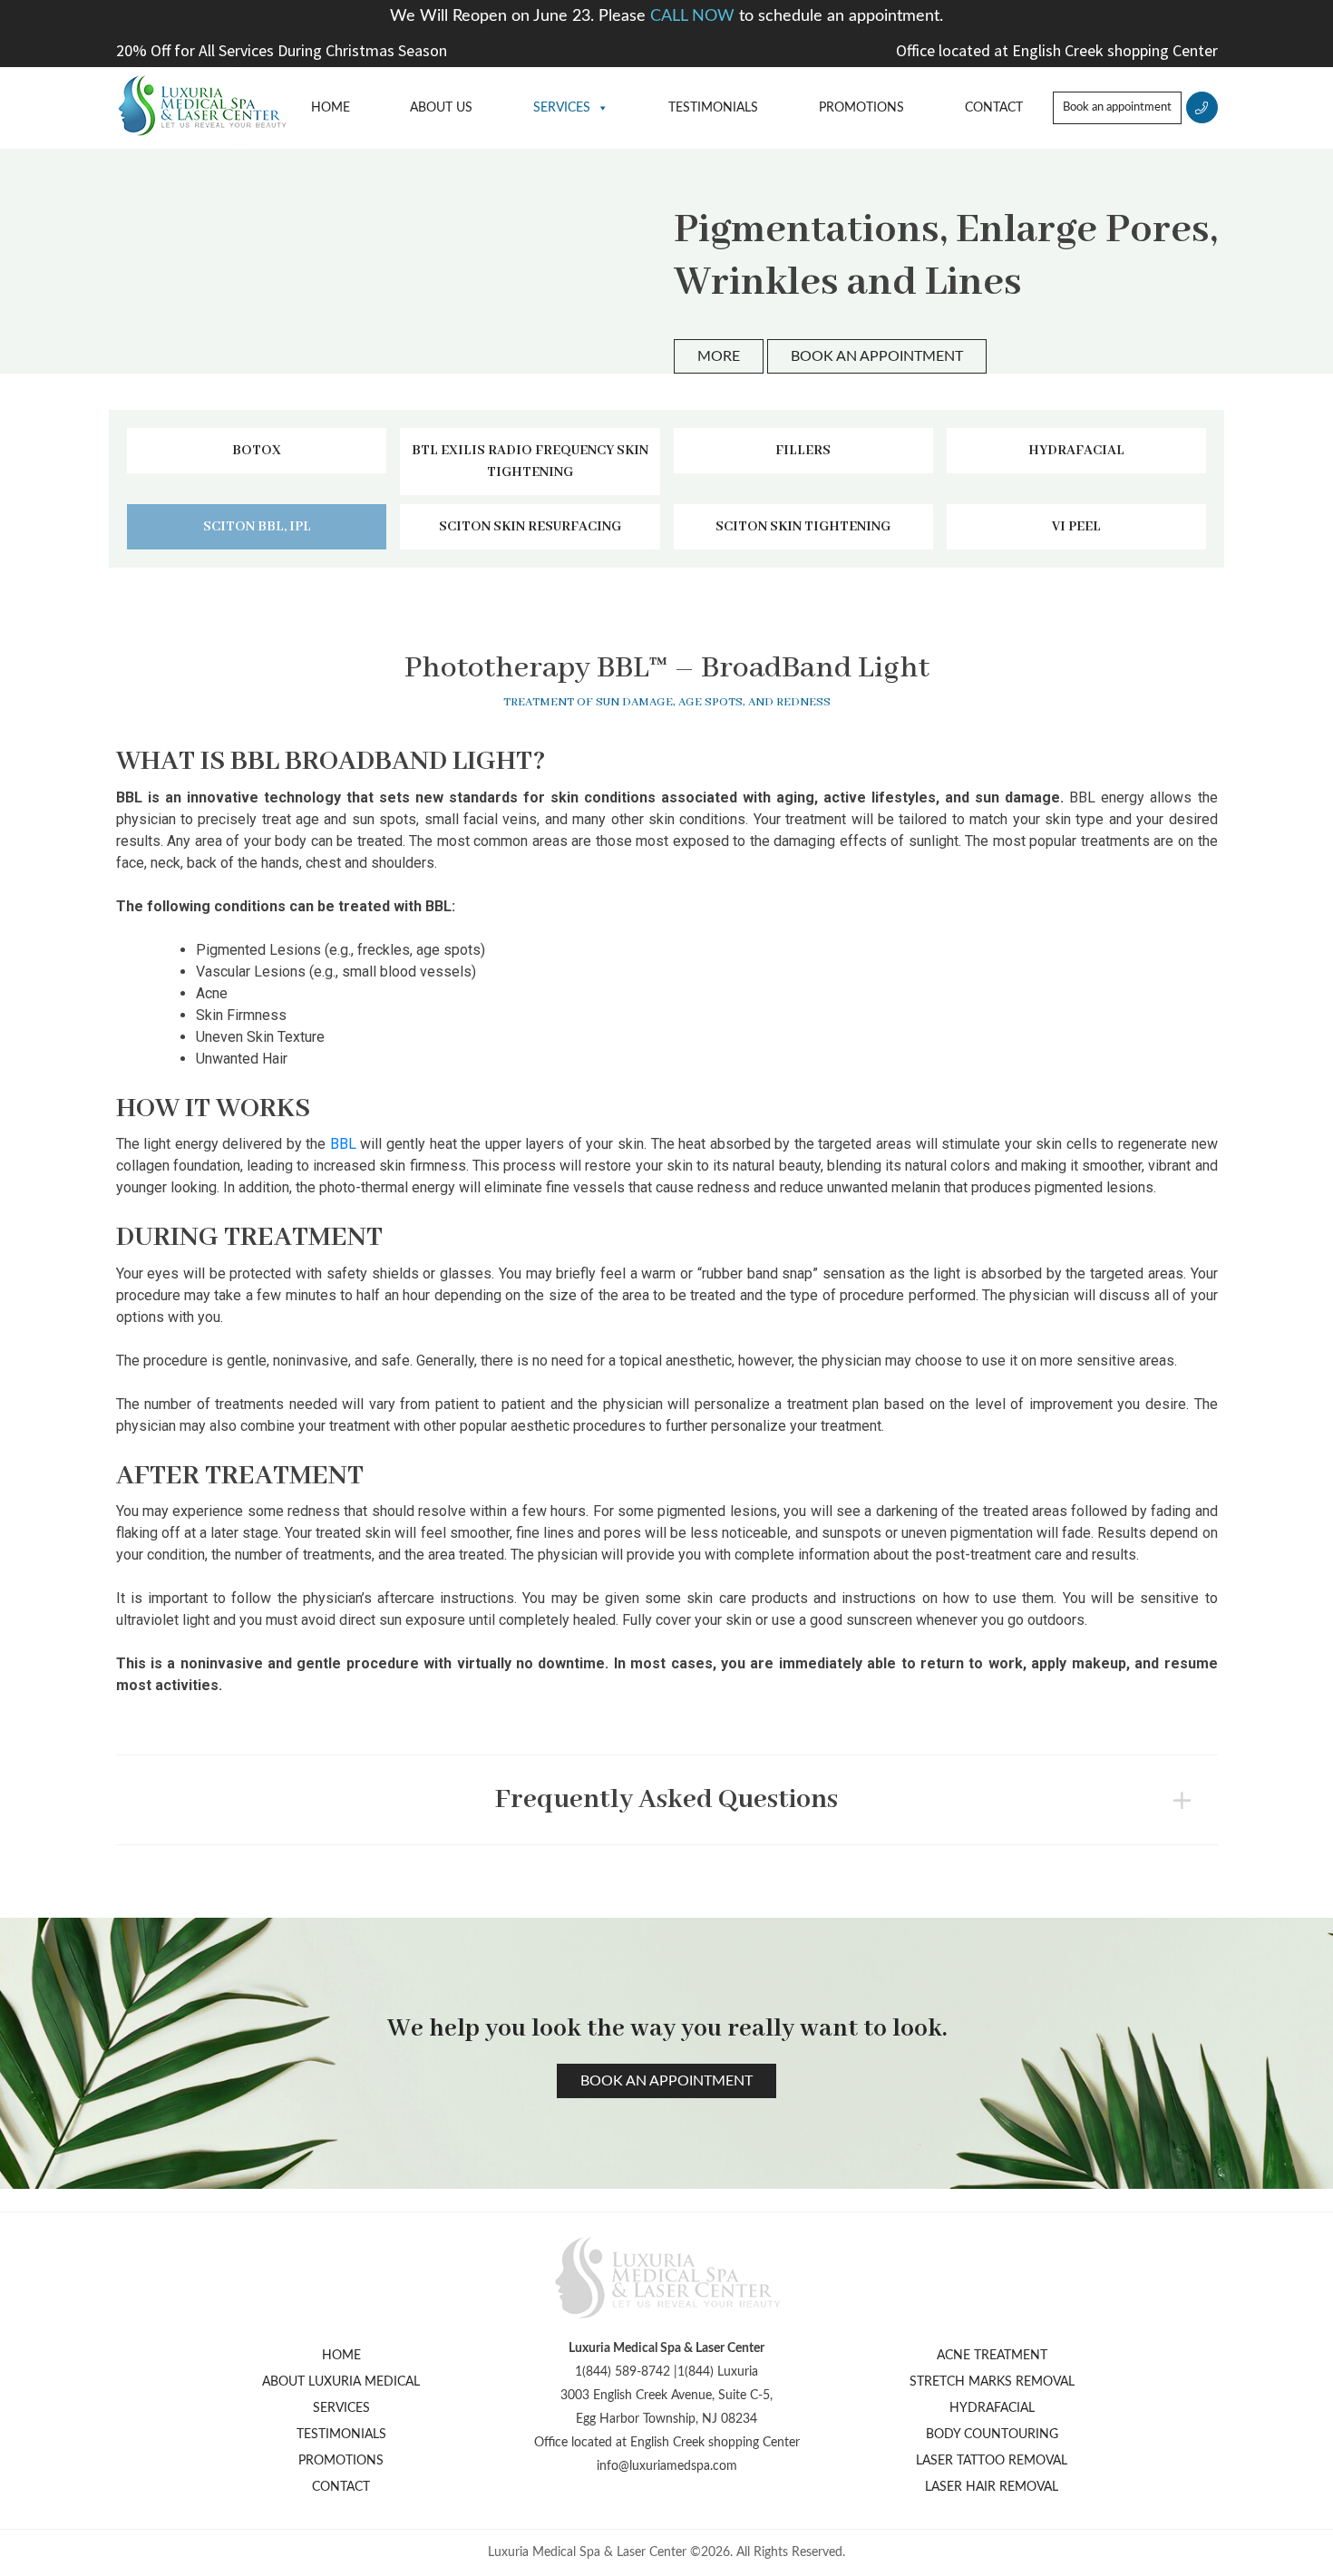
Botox (257, 451)
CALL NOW (695, 16)
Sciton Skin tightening (803, 527)
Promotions (861, 108)
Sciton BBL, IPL (257, 527)
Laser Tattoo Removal (992, 2461)
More (719, 356)
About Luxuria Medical (341, 2382)
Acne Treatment (992, 2356)
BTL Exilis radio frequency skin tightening (530, 462)
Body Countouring (992, 2435)
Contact (994, 108)
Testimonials (713, 108)
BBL (343, 1144)
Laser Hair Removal (992, 2487)
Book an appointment (1117, 107)
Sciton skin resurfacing (530, 527)
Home (331, 108)
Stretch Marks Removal (992, 2382)
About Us (441, 108)
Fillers (803, 451)
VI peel (1076, 527)
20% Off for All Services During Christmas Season (282, 50)
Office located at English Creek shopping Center (1057, 50)
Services (562, 108)
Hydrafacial (1076, 451)
